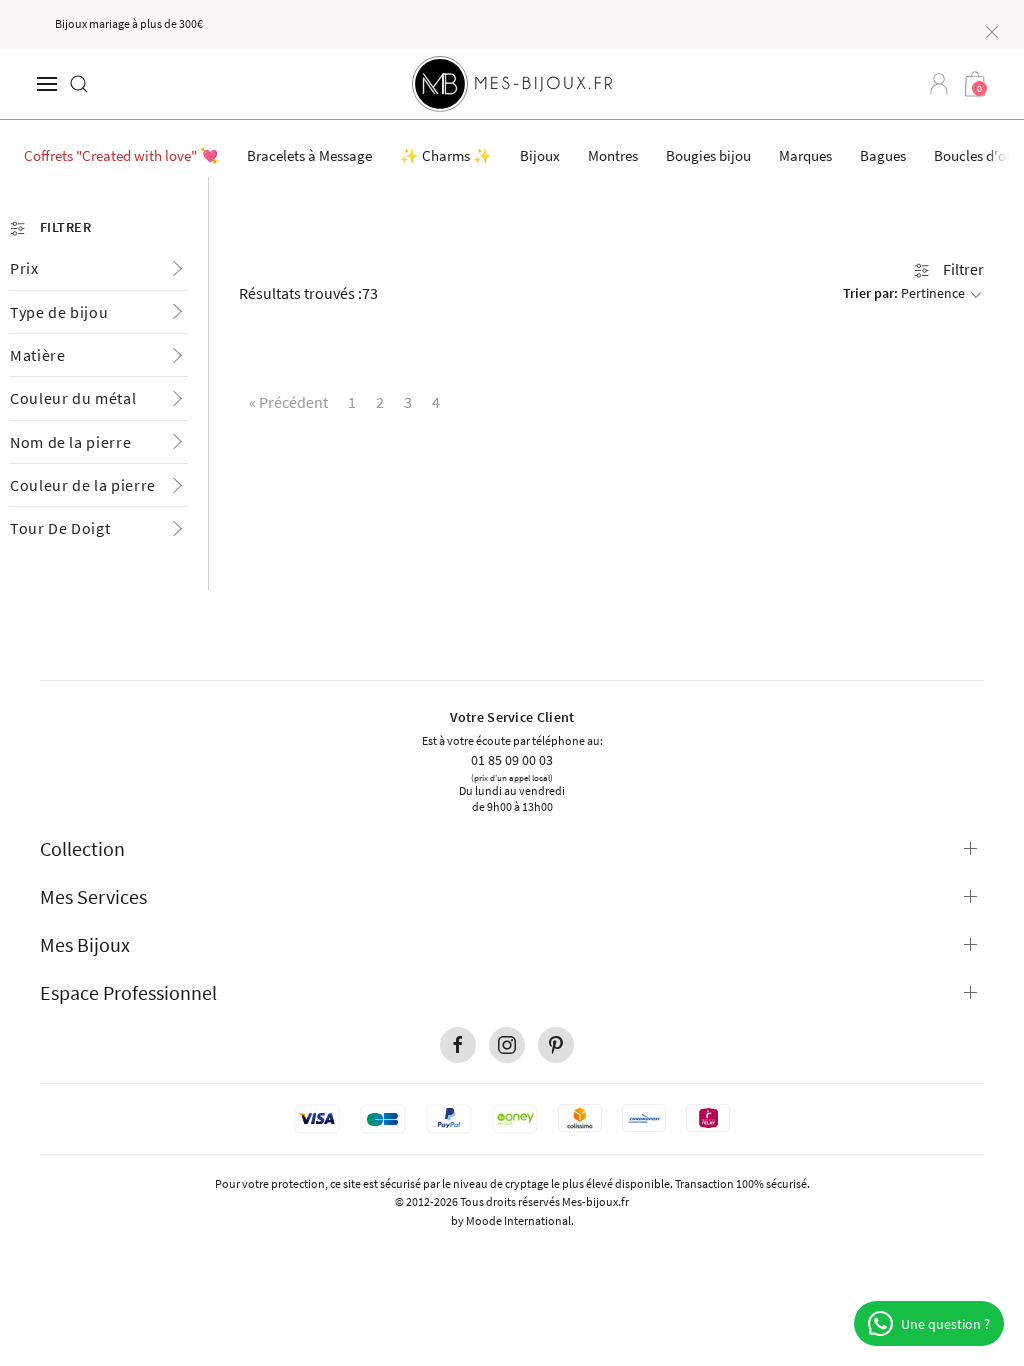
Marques (805, 155)
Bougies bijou (708, 155)
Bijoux (540, 155)
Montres (613, 155)
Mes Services (93, 896)
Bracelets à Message (309, 155)
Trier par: (904, 293)
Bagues (883, 155)
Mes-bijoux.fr (595, 1201)
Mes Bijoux (85, 944)
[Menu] (47, 84)
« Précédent (288, 402)
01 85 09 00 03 (512, 759)
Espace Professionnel (128, 992)
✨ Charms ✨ (446, 155)
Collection (82, 848)
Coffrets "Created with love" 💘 (121, 155)
